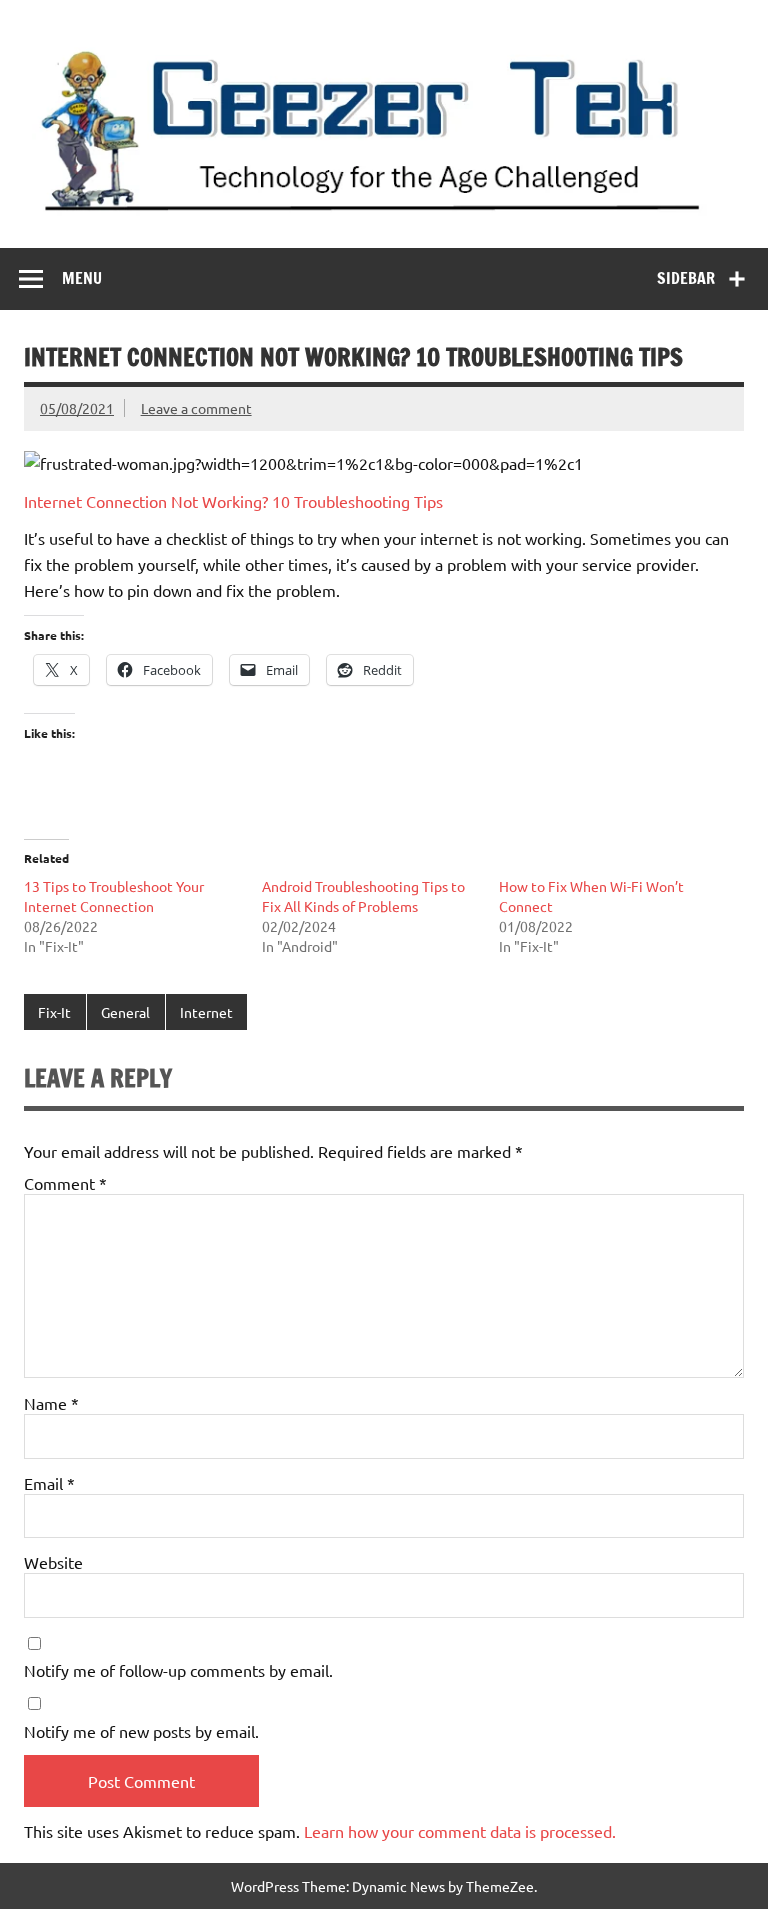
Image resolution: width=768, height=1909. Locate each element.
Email (49, 1483)
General (125, 1012)
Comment (65, 1183)
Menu (82, 278)
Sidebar (686, 278)
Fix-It (54, 1012)
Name (51, 1403)
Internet (206, 1012)
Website (53, 1562)
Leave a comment (196, 408)
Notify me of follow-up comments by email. (178, 1670)
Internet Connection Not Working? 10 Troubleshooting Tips (233, 501)
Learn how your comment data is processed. (460, 1831)
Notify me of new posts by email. (141, 1731)
